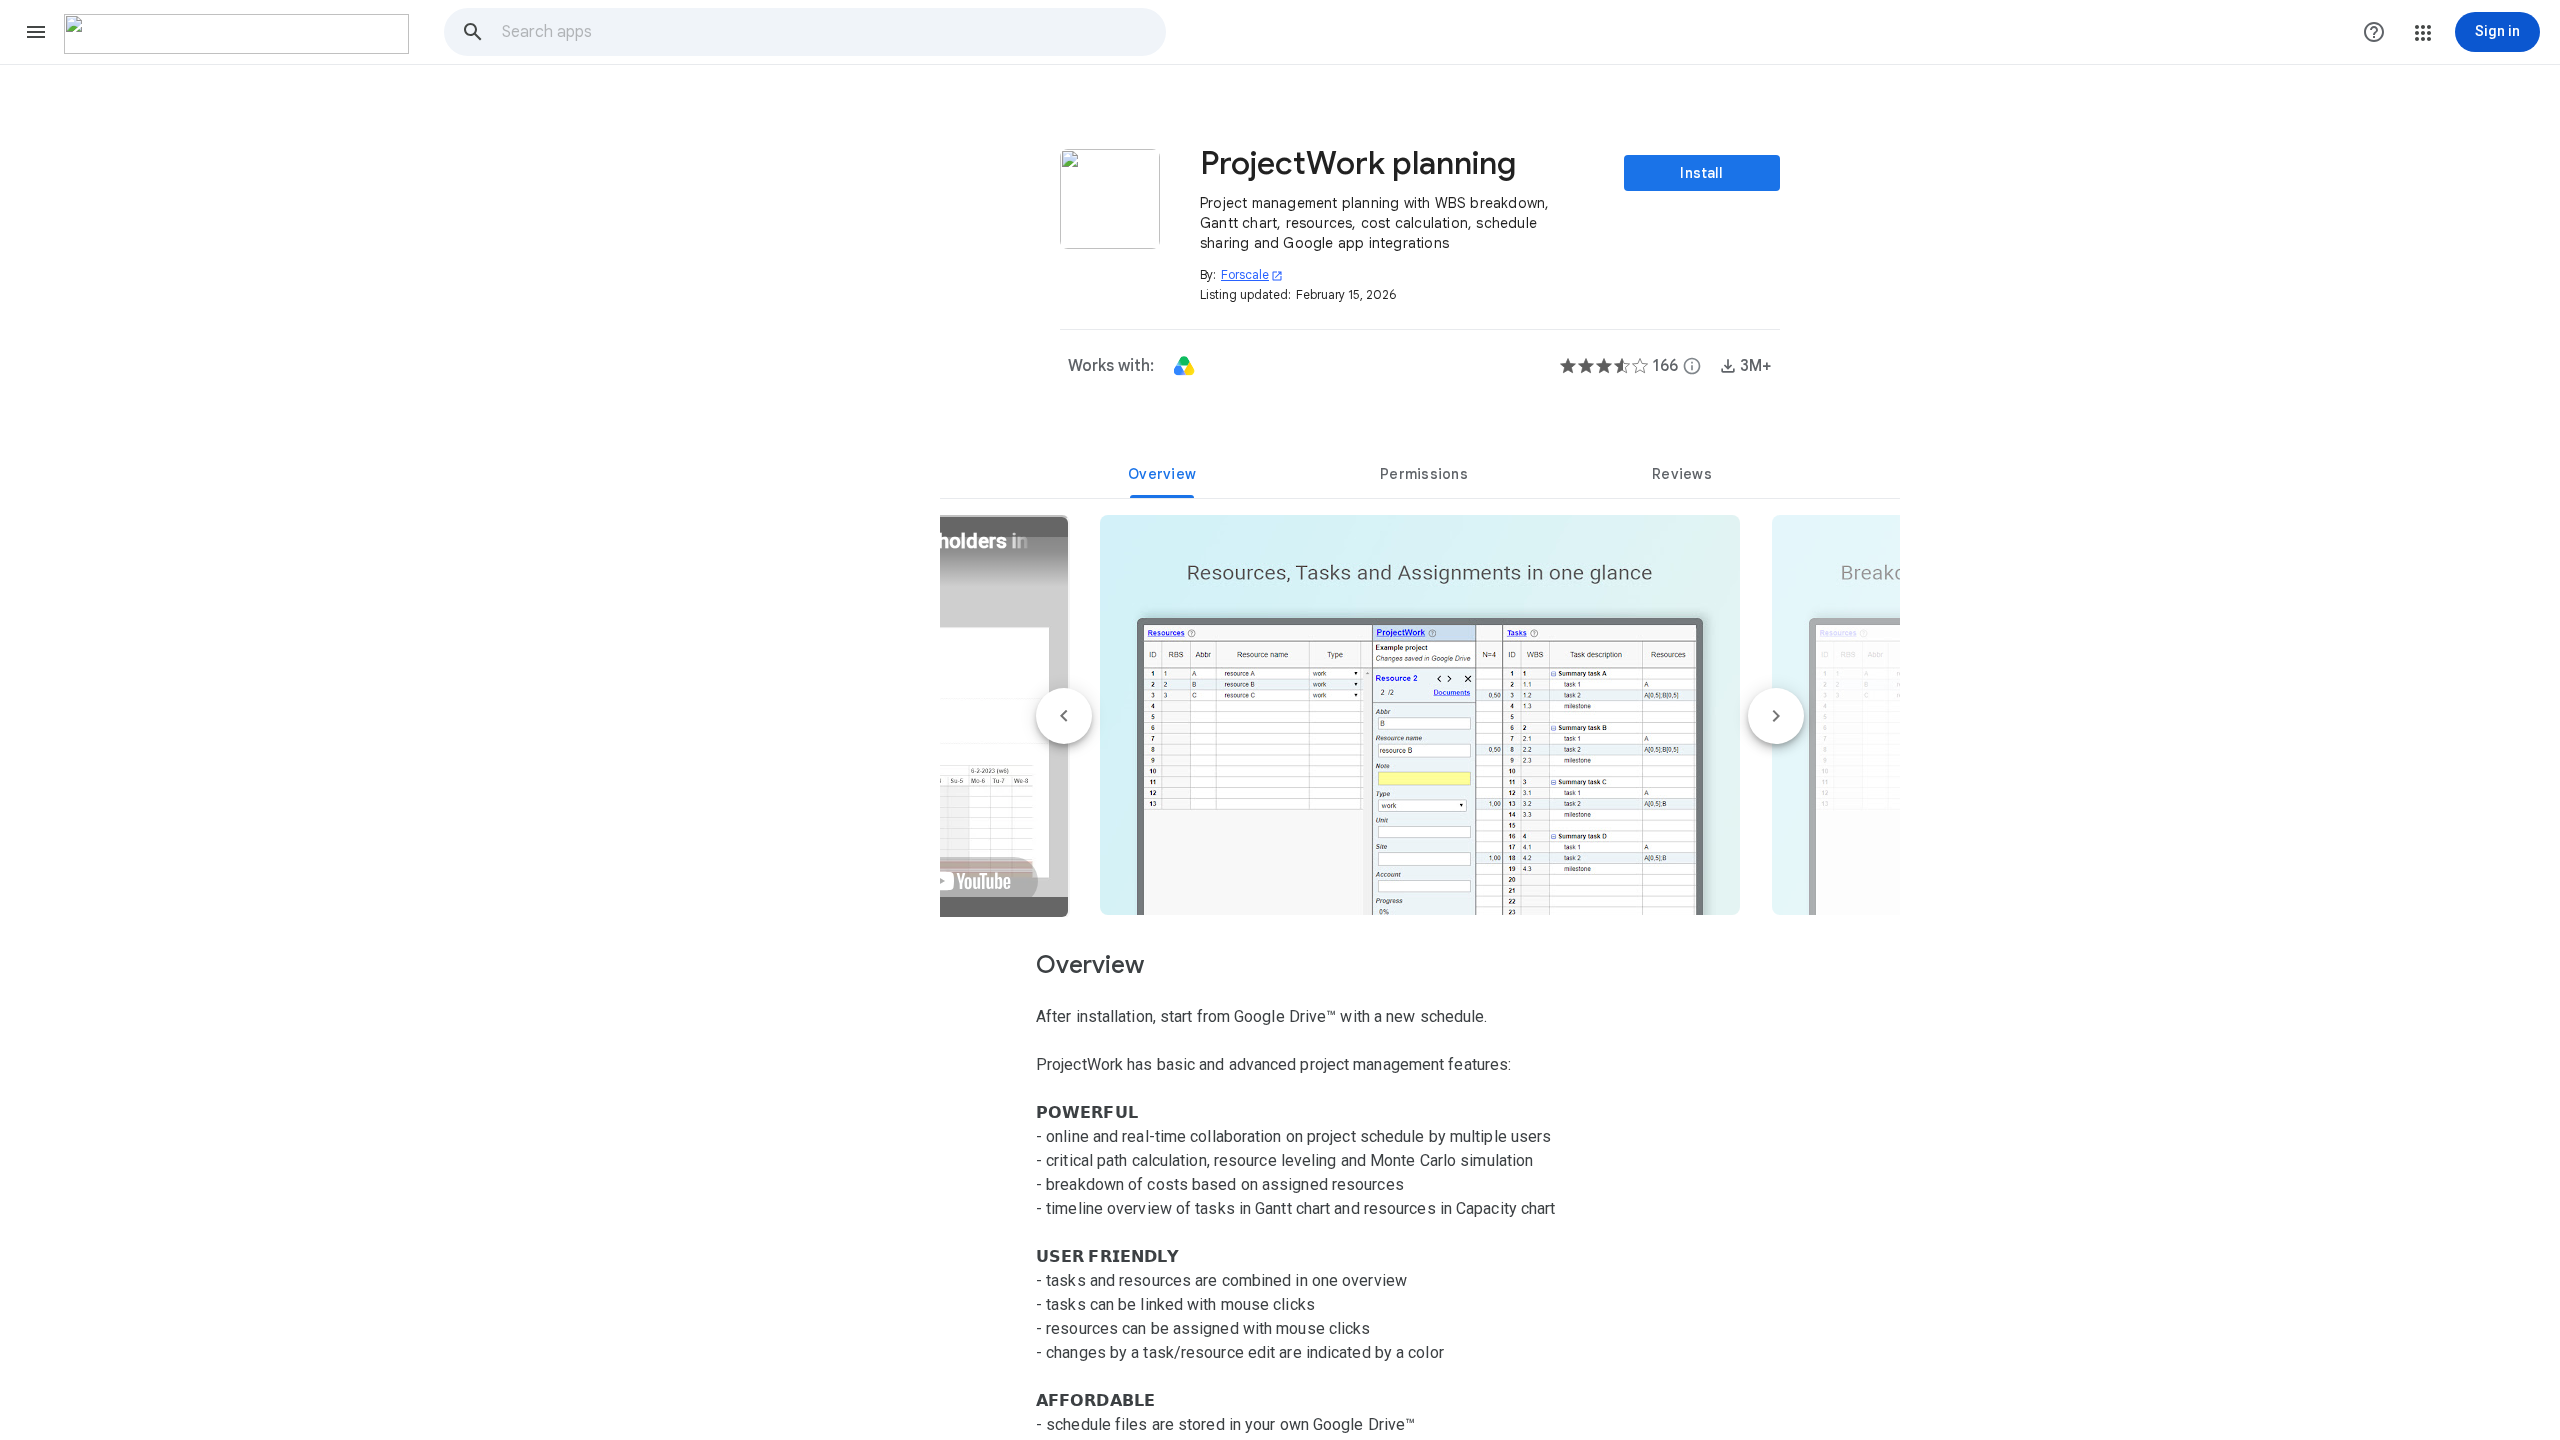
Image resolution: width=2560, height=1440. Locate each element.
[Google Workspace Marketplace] (236, 34)
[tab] (1162, 474)
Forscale (1252, 274)
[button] (36, 32)
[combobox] (833, 32)
